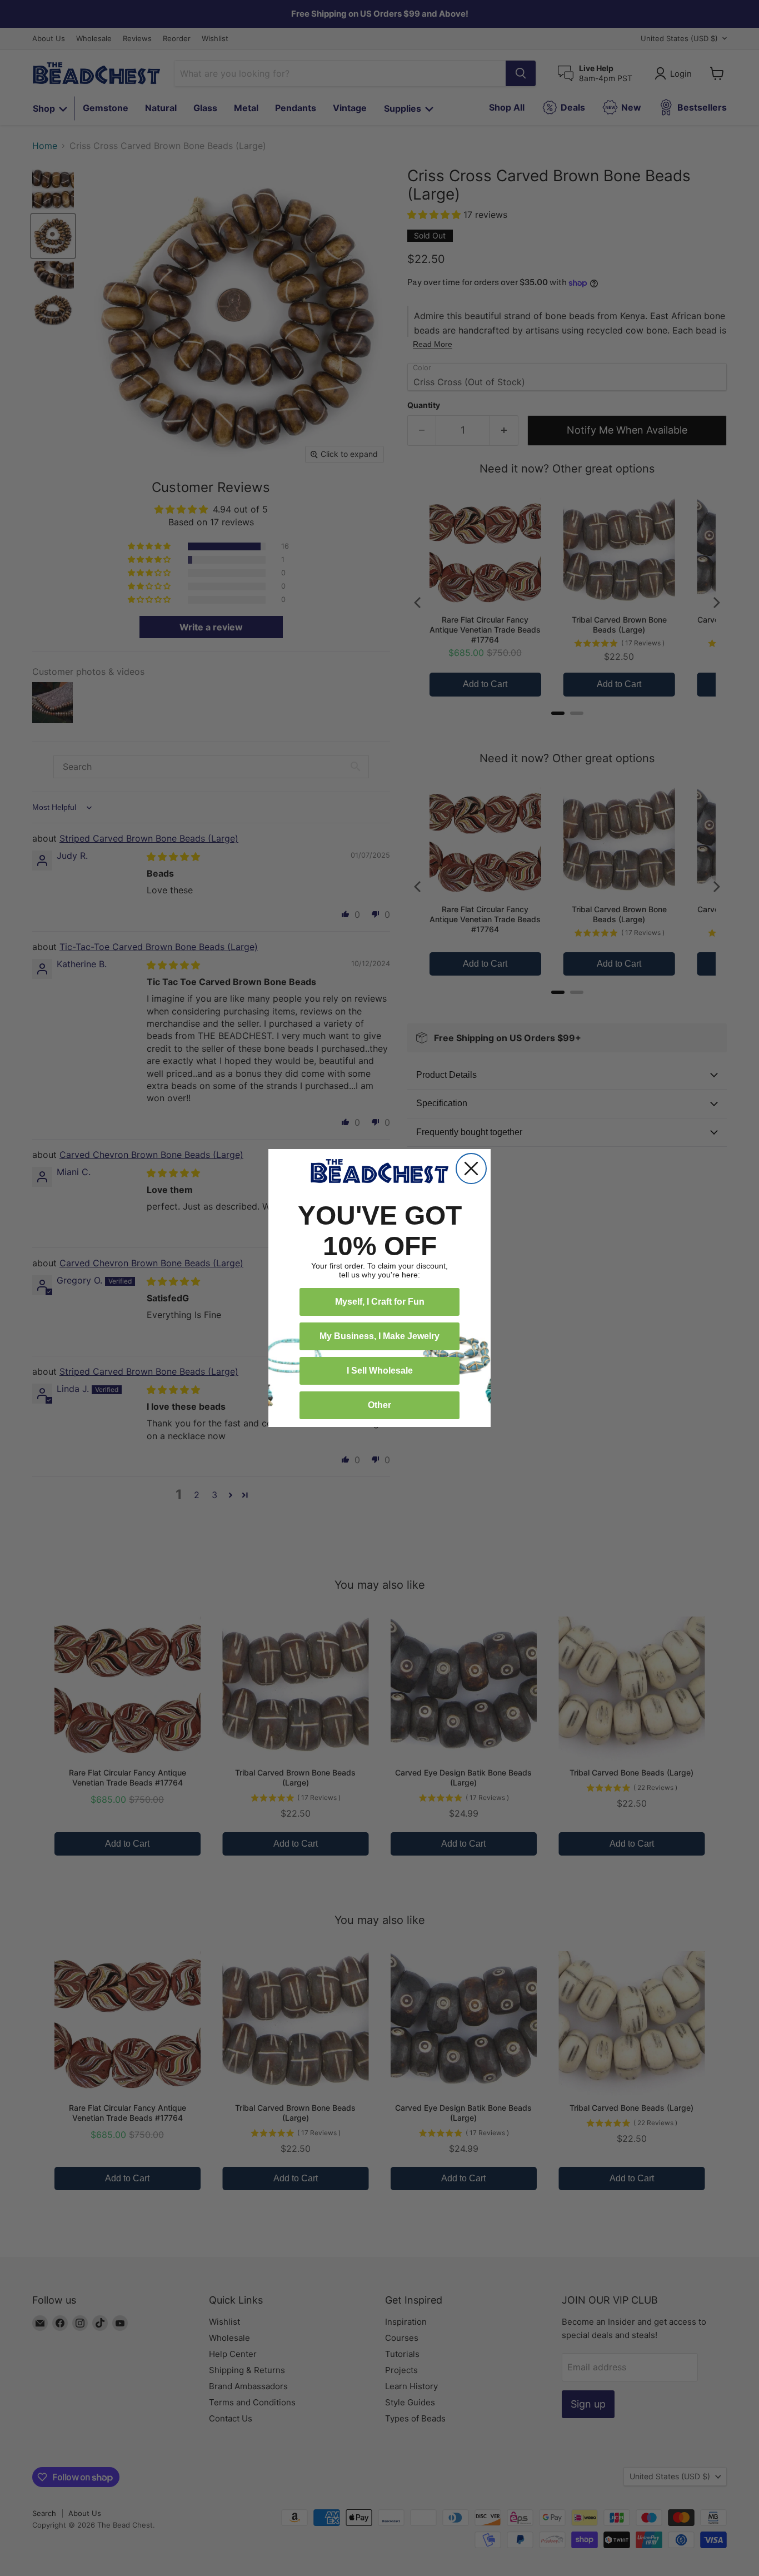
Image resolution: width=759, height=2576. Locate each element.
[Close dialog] (471, 1168)
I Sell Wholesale (380, 1371)
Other (379, 1405)
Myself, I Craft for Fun (380, 1302)
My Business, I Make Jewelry (379, 1336)
